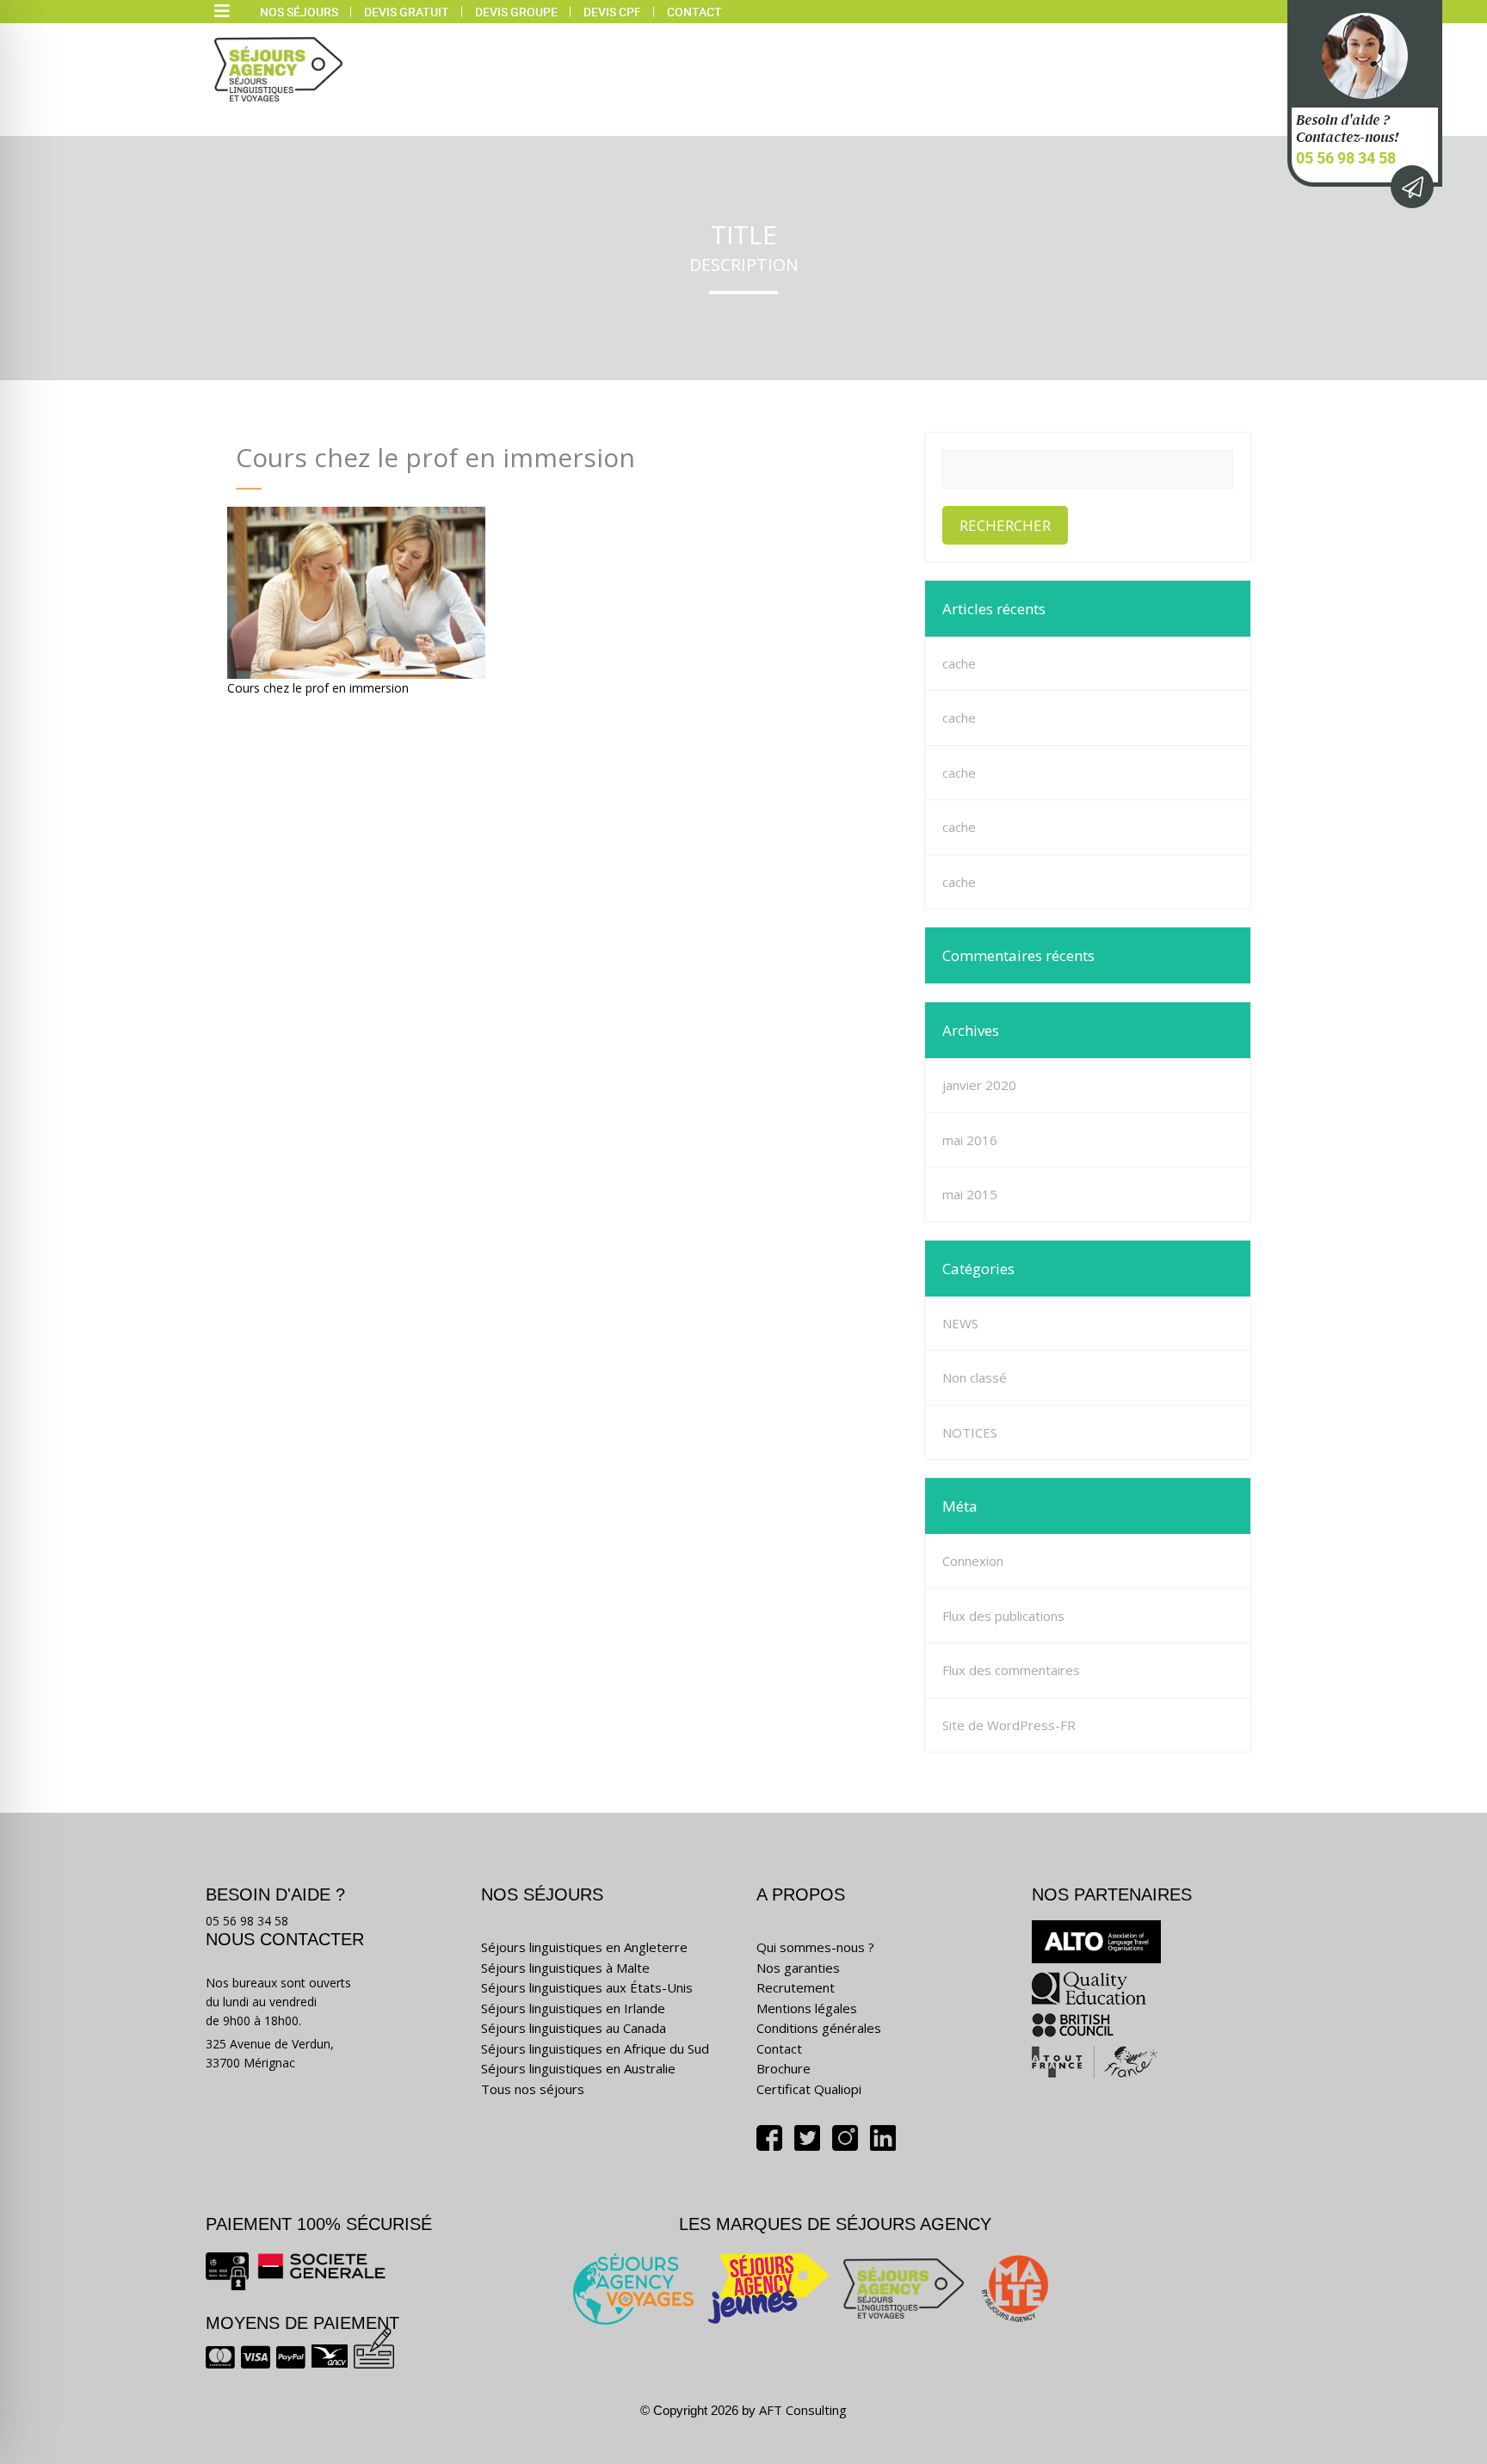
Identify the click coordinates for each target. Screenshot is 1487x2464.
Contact (694, 12)
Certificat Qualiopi (809, 2089)
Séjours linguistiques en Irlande (573, 2008)
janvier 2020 (979, 1085)
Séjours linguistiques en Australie (578, 2068)
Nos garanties (798, 1968)
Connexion (973, 1561)
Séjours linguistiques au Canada (574, 2028)
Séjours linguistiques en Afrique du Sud (595, 2048)
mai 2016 (970, 1140)
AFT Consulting (803, 2410)
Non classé (975, 1377)
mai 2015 (970, 1194)
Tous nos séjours (533, 2089)
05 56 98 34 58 (1346, 157)
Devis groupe (516, 12)
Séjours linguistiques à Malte (565, 1968)
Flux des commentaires (1011, 1670)
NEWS (960, 1323)
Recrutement (796, 1987)
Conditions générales (819, 2028)
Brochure (784, 2068)
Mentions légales (807, 2008)
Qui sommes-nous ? (815, 1947)
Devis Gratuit (407, 12)
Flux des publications (1003, 1616)
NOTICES (970, 1432)
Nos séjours (299, 12)
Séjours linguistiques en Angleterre (584, 1947)
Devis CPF (612, 12)
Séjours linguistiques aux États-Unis (587, 1987)
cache (959, 663)
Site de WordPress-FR (1009, 1725)
